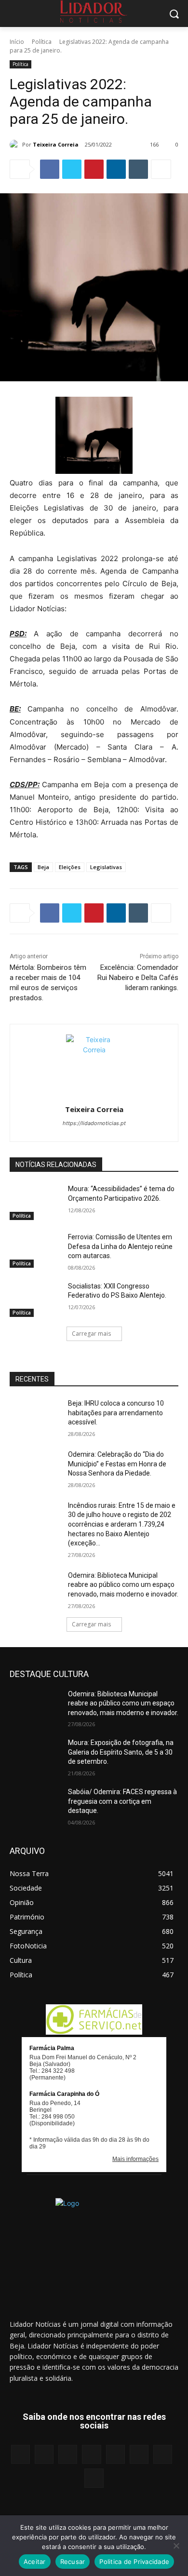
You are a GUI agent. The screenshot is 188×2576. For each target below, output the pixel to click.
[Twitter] (72, 169)
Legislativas (106, 867)
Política (42, 42)
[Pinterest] (94, 169)
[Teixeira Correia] (16, 145)
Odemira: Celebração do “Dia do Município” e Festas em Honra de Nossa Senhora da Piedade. (117, 1464)
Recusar (73, 2562)
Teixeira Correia (56, 144)
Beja (43, 867)
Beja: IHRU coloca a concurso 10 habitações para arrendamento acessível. (116, 1413)
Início (17, 42)
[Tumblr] (138, 169)
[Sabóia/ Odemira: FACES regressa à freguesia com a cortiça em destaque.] (35, 1805)
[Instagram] (44, 2454)
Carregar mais (91, 1334)
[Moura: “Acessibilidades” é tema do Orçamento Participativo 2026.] (35, 1202)
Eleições (70, 867)
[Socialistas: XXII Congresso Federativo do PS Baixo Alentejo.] (35, 1300)
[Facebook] (50, 169)
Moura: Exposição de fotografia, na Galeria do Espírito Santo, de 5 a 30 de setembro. (121, 1752)
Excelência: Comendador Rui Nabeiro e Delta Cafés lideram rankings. (138, 978)
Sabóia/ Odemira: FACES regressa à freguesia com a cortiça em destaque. (122, 1801)
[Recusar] (176, 2546)
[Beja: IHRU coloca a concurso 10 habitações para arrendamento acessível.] (35, 1417)
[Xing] (94, 2478)
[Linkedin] (116, 169)
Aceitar (35, 2562)
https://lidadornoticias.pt (94, 1123)
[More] (161, 169)
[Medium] (91, 2454)
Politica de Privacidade (134, 2562)
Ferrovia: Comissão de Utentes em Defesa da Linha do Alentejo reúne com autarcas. (120, 1246)
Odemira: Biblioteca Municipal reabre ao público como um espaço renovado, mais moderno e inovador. (123, 1585)
